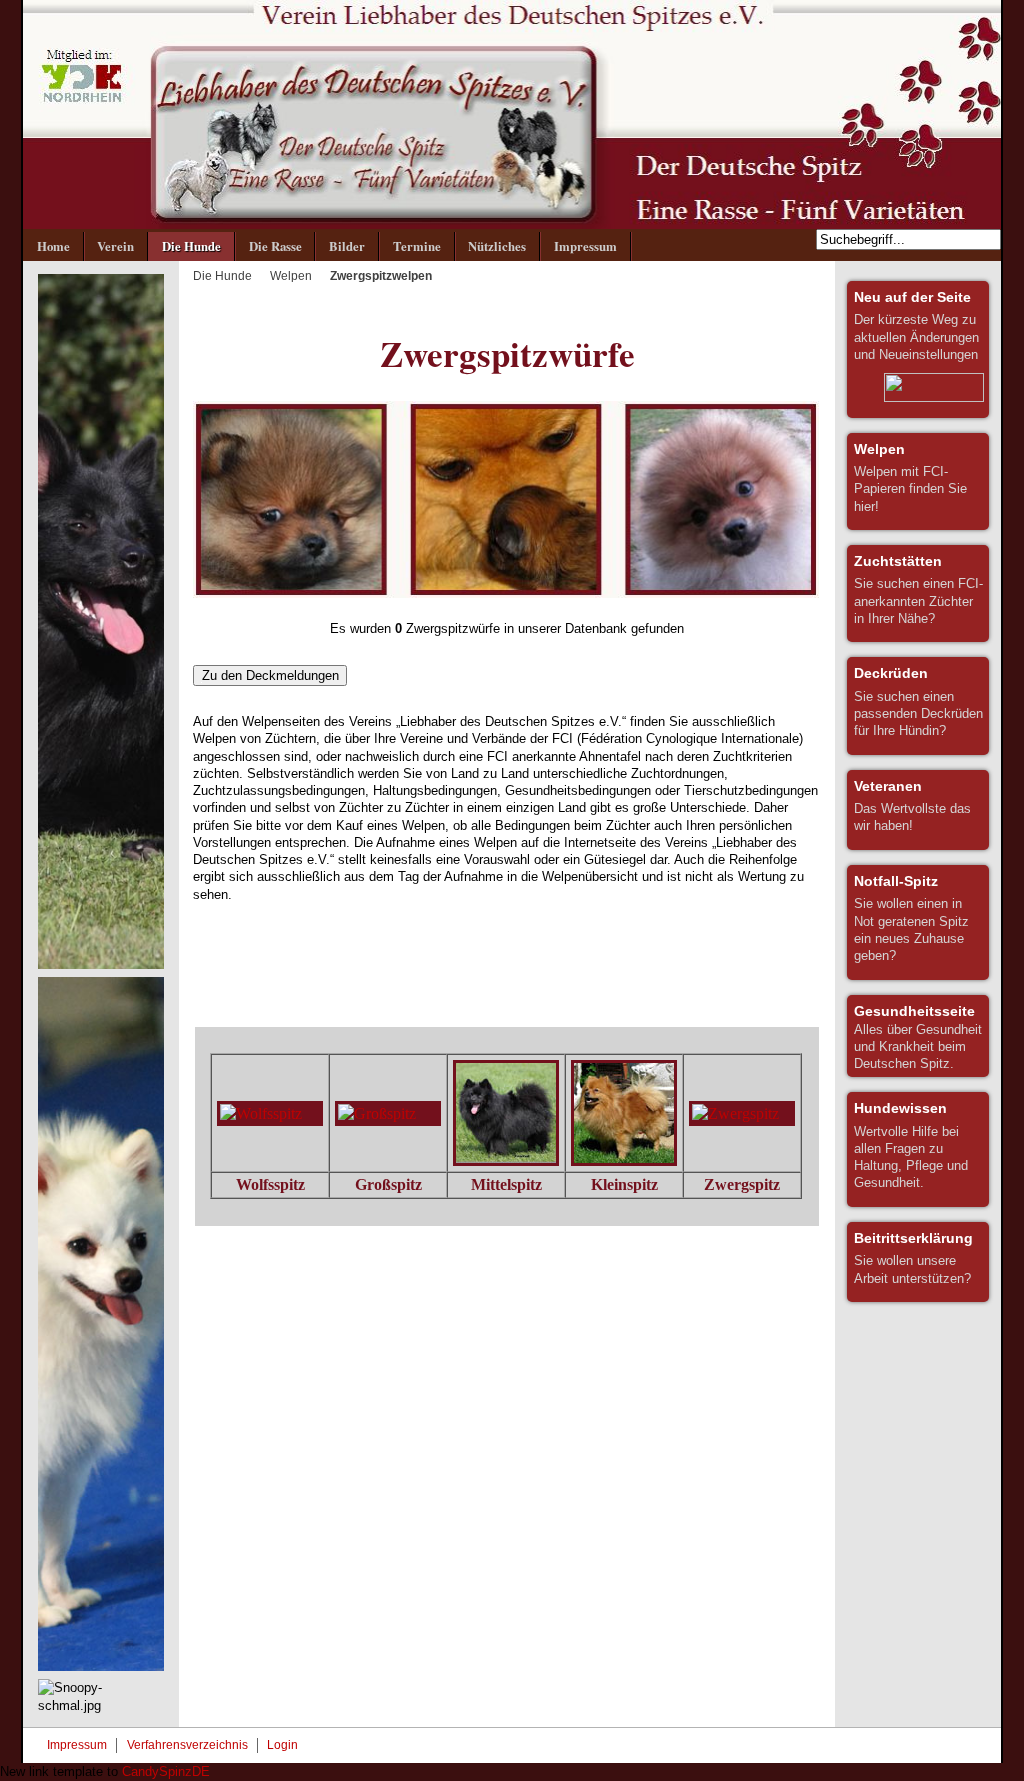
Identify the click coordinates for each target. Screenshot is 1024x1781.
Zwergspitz (742, 1184)
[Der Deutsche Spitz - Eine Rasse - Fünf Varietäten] (512, 114)
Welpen (291, 276)
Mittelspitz (506, 1184)
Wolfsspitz (270, 1184)
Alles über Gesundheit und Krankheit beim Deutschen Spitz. (918, 1037)
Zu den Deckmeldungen (270, 675)
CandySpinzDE (166, 1771)
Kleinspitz (624, 1184)
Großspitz (388, 1184)
